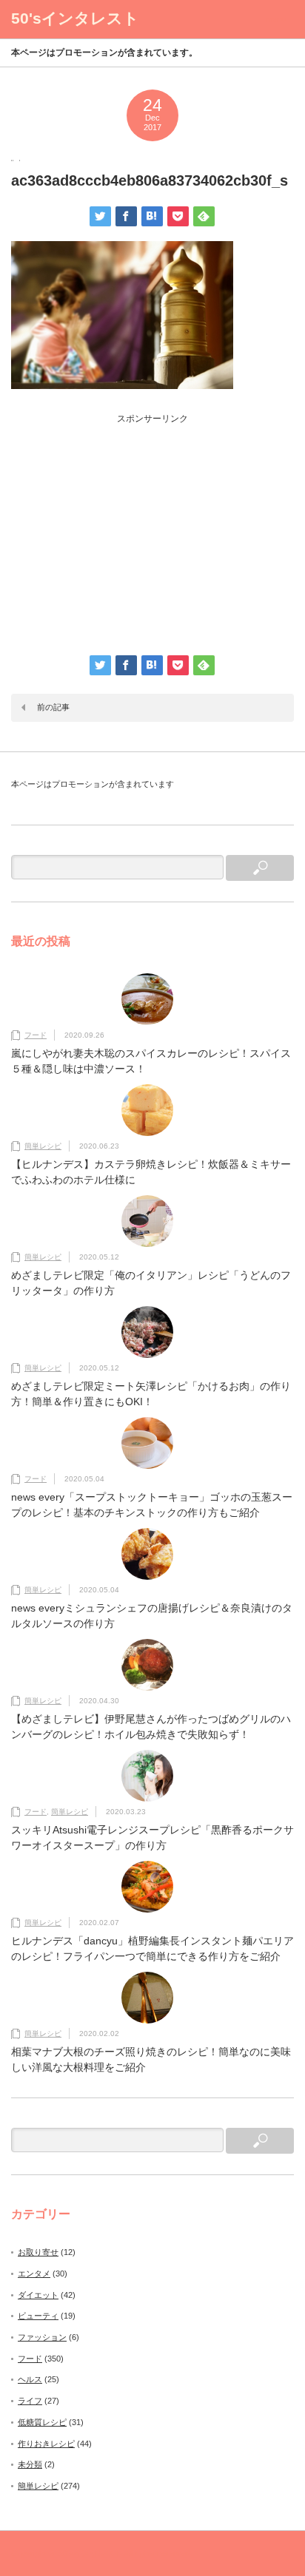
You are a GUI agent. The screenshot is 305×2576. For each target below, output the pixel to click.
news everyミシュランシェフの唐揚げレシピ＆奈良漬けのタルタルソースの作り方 (152, 1616)
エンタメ (34, 2274)
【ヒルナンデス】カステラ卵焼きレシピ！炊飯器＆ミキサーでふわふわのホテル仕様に (151, 1172)
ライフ (30, 2401)
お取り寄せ (38, 2252)
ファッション (42, 2337)
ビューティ (38, 2316)
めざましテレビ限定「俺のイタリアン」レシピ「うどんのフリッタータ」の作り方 (151, 1283)
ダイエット (38, 2295)
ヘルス (30, 2379)
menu (276, 19)
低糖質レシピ (42, 2422)
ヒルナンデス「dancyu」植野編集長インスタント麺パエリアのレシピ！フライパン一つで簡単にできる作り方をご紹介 (152, 1948)
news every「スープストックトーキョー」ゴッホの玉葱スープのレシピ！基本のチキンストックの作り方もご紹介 (152, 1505)
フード (36, 1035)
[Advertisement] (152, 529)
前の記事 (53, 707)
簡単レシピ (43, 1146)
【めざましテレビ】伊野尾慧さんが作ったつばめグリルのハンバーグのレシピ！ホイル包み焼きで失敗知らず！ (151, 1727)
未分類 (30, 2464)
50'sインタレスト (75, 18)
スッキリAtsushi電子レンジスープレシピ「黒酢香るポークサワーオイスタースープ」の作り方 (152, 1838)
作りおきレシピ (46, 2444)
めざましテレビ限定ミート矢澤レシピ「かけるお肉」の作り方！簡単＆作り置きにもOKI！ (151, 1394)
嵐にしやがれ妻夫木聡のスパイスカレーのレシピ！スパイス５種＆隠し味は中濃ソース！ (151, 1061)
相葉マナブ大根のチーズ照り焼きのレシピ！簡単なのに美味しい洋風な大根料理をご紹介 (151, 2059)
